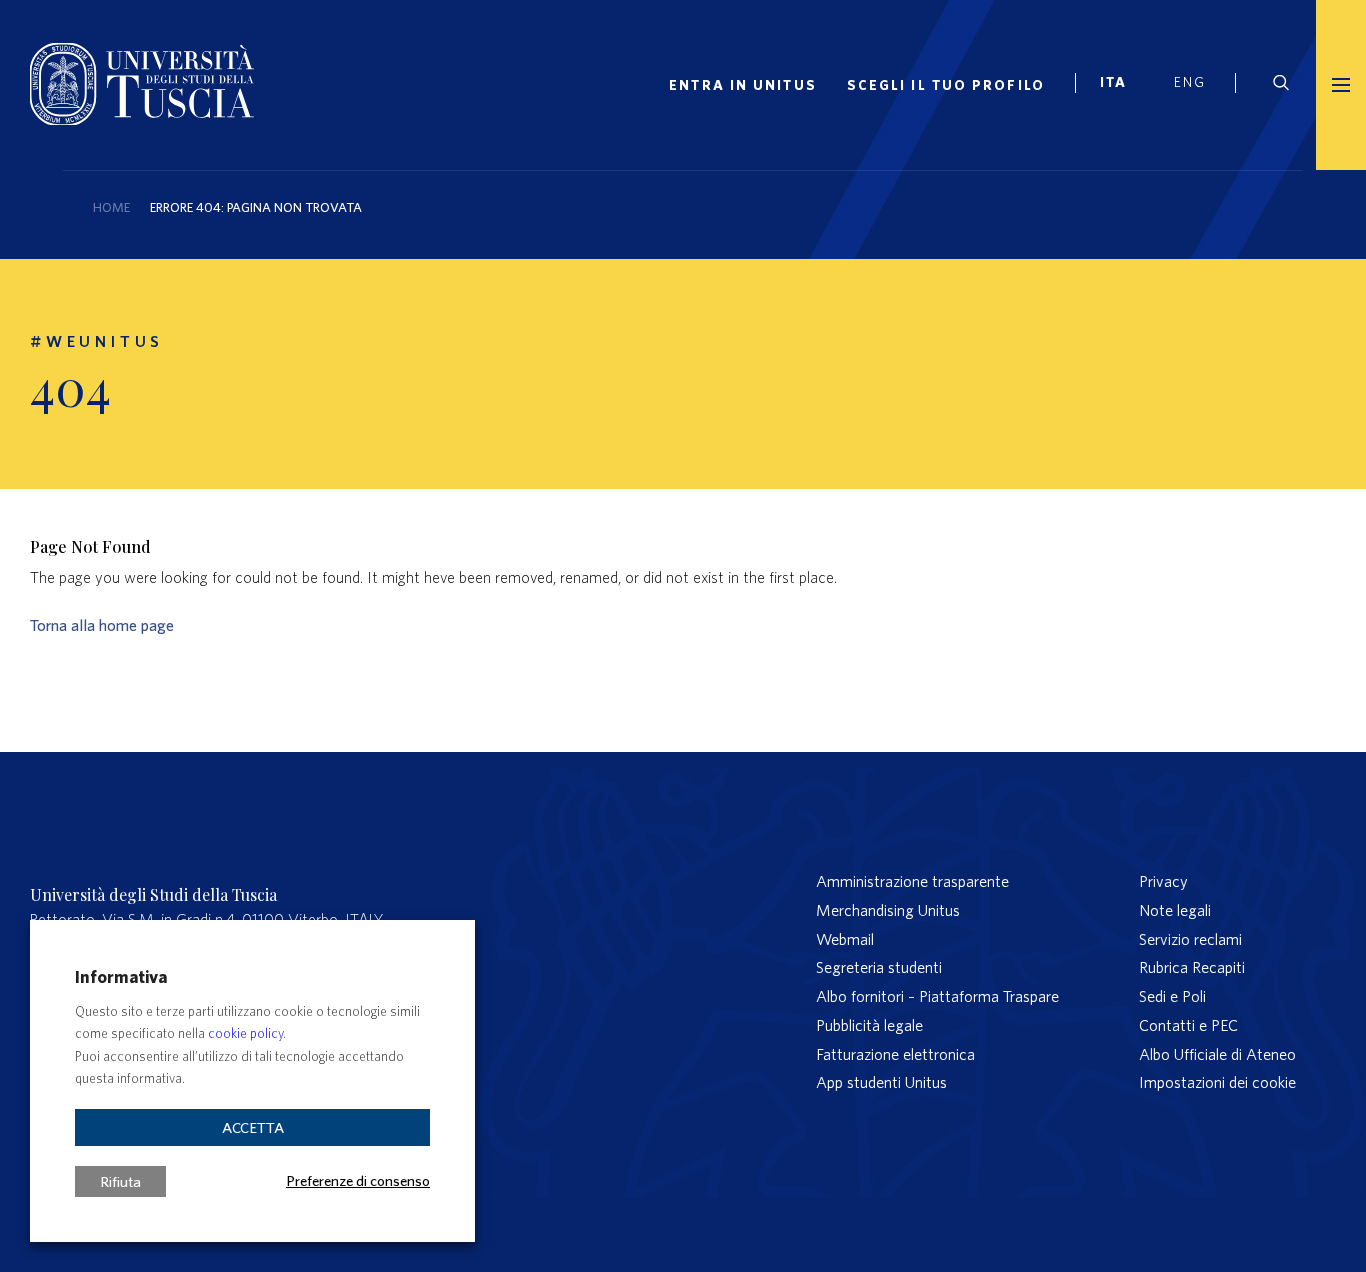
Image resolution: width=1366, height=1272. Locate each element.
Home (111, 207)
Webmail (845, 939)
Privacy (1163, 881)
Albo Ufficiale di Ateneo (1217, 1054)
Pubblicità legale (869, 1025)
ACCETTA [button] (253, 1127)
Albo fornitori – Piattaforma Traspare (937, 996)
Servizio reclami (1190, 939)
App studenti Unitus (881, 1082)
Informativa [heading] (121, 976)
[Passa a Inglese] (1197, 85)
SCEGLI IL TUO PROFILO (946, 85)
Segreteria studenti (879, 967)
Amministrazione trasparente (912, 881)
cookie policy (245, 1033)
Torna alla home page (102, 625)
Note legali (1175, 910)
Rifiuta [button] (120, 1181)
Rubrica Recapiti (1192, 967)
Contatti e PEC (1188, 1025)
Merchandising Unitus (888, 910)
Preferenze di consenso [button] (358, 1180)
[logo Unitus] (142, 119)
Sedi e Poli (1172, 996)
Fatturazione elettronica (895, 1054)
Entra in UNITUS (743, 85)
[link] (1122, 85)
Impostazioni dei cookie (1217, 1082)
